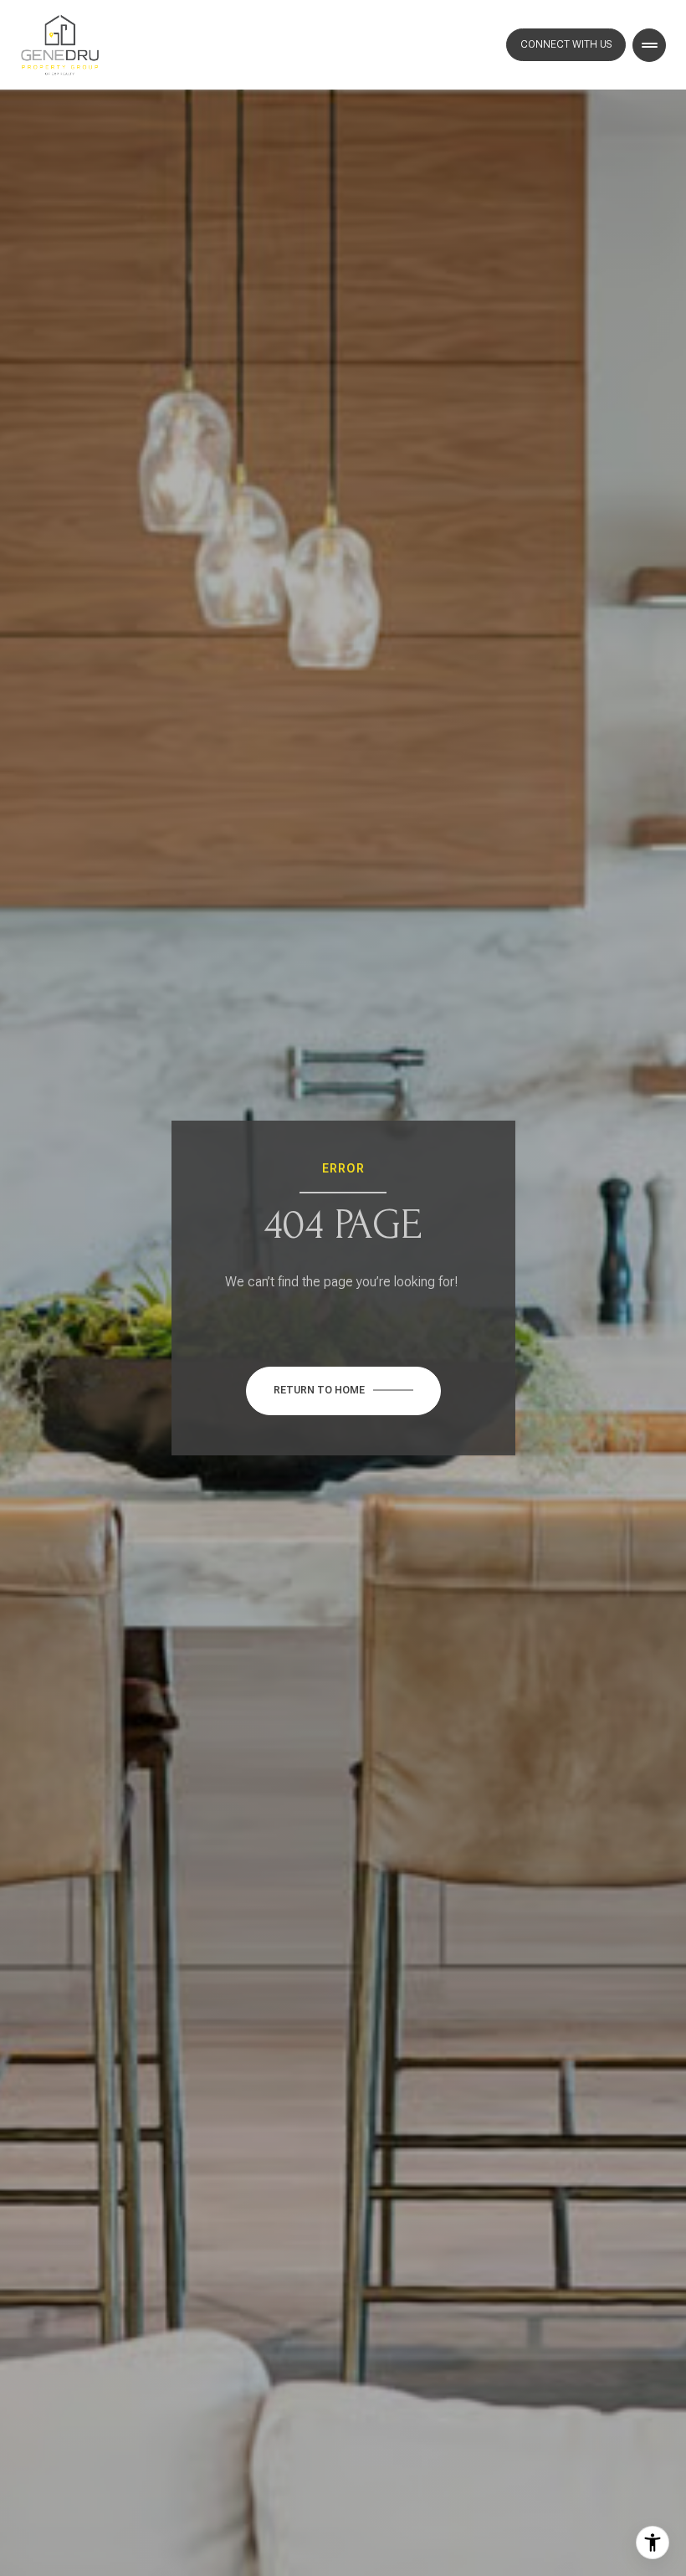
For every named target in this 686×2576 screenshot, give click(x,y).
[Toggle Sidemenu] (649, 45)
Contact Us (566, 45)
